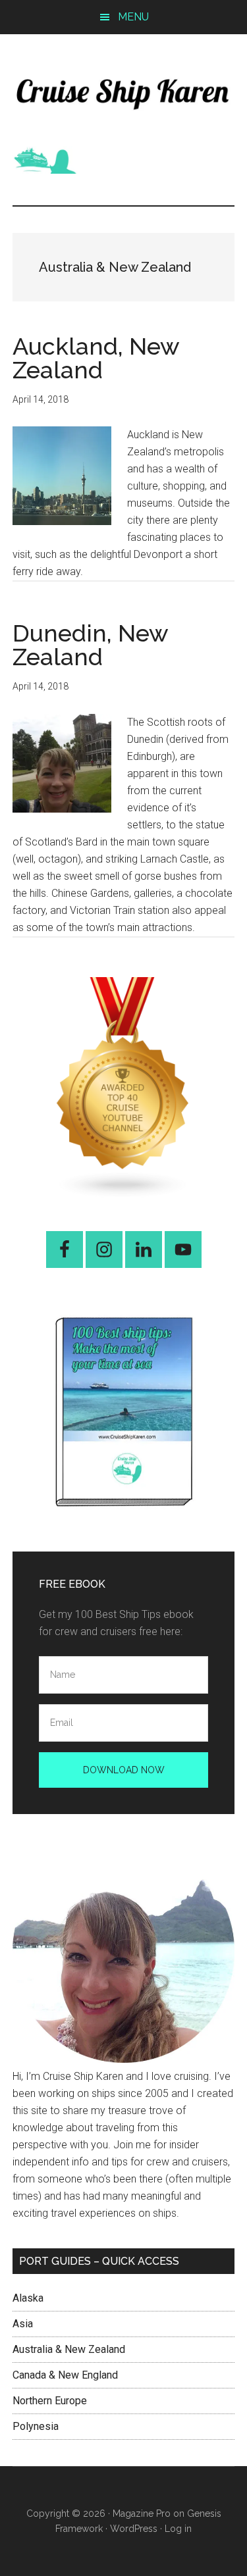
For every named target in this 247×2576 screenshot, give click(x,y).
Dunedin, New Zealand (90, 645)
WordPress (134, 2529)
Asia (23, 2324)
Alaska (28, 2298)
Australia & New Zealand (69, 2349)
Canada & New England (65, 2375)
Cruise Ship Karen (124, 90)
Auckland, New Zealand (96, 358)
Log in (178, 2529)
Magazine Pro (142, 2513)
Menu (133, 17)
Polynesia (36, 2426)
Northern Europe (50, 2401)
